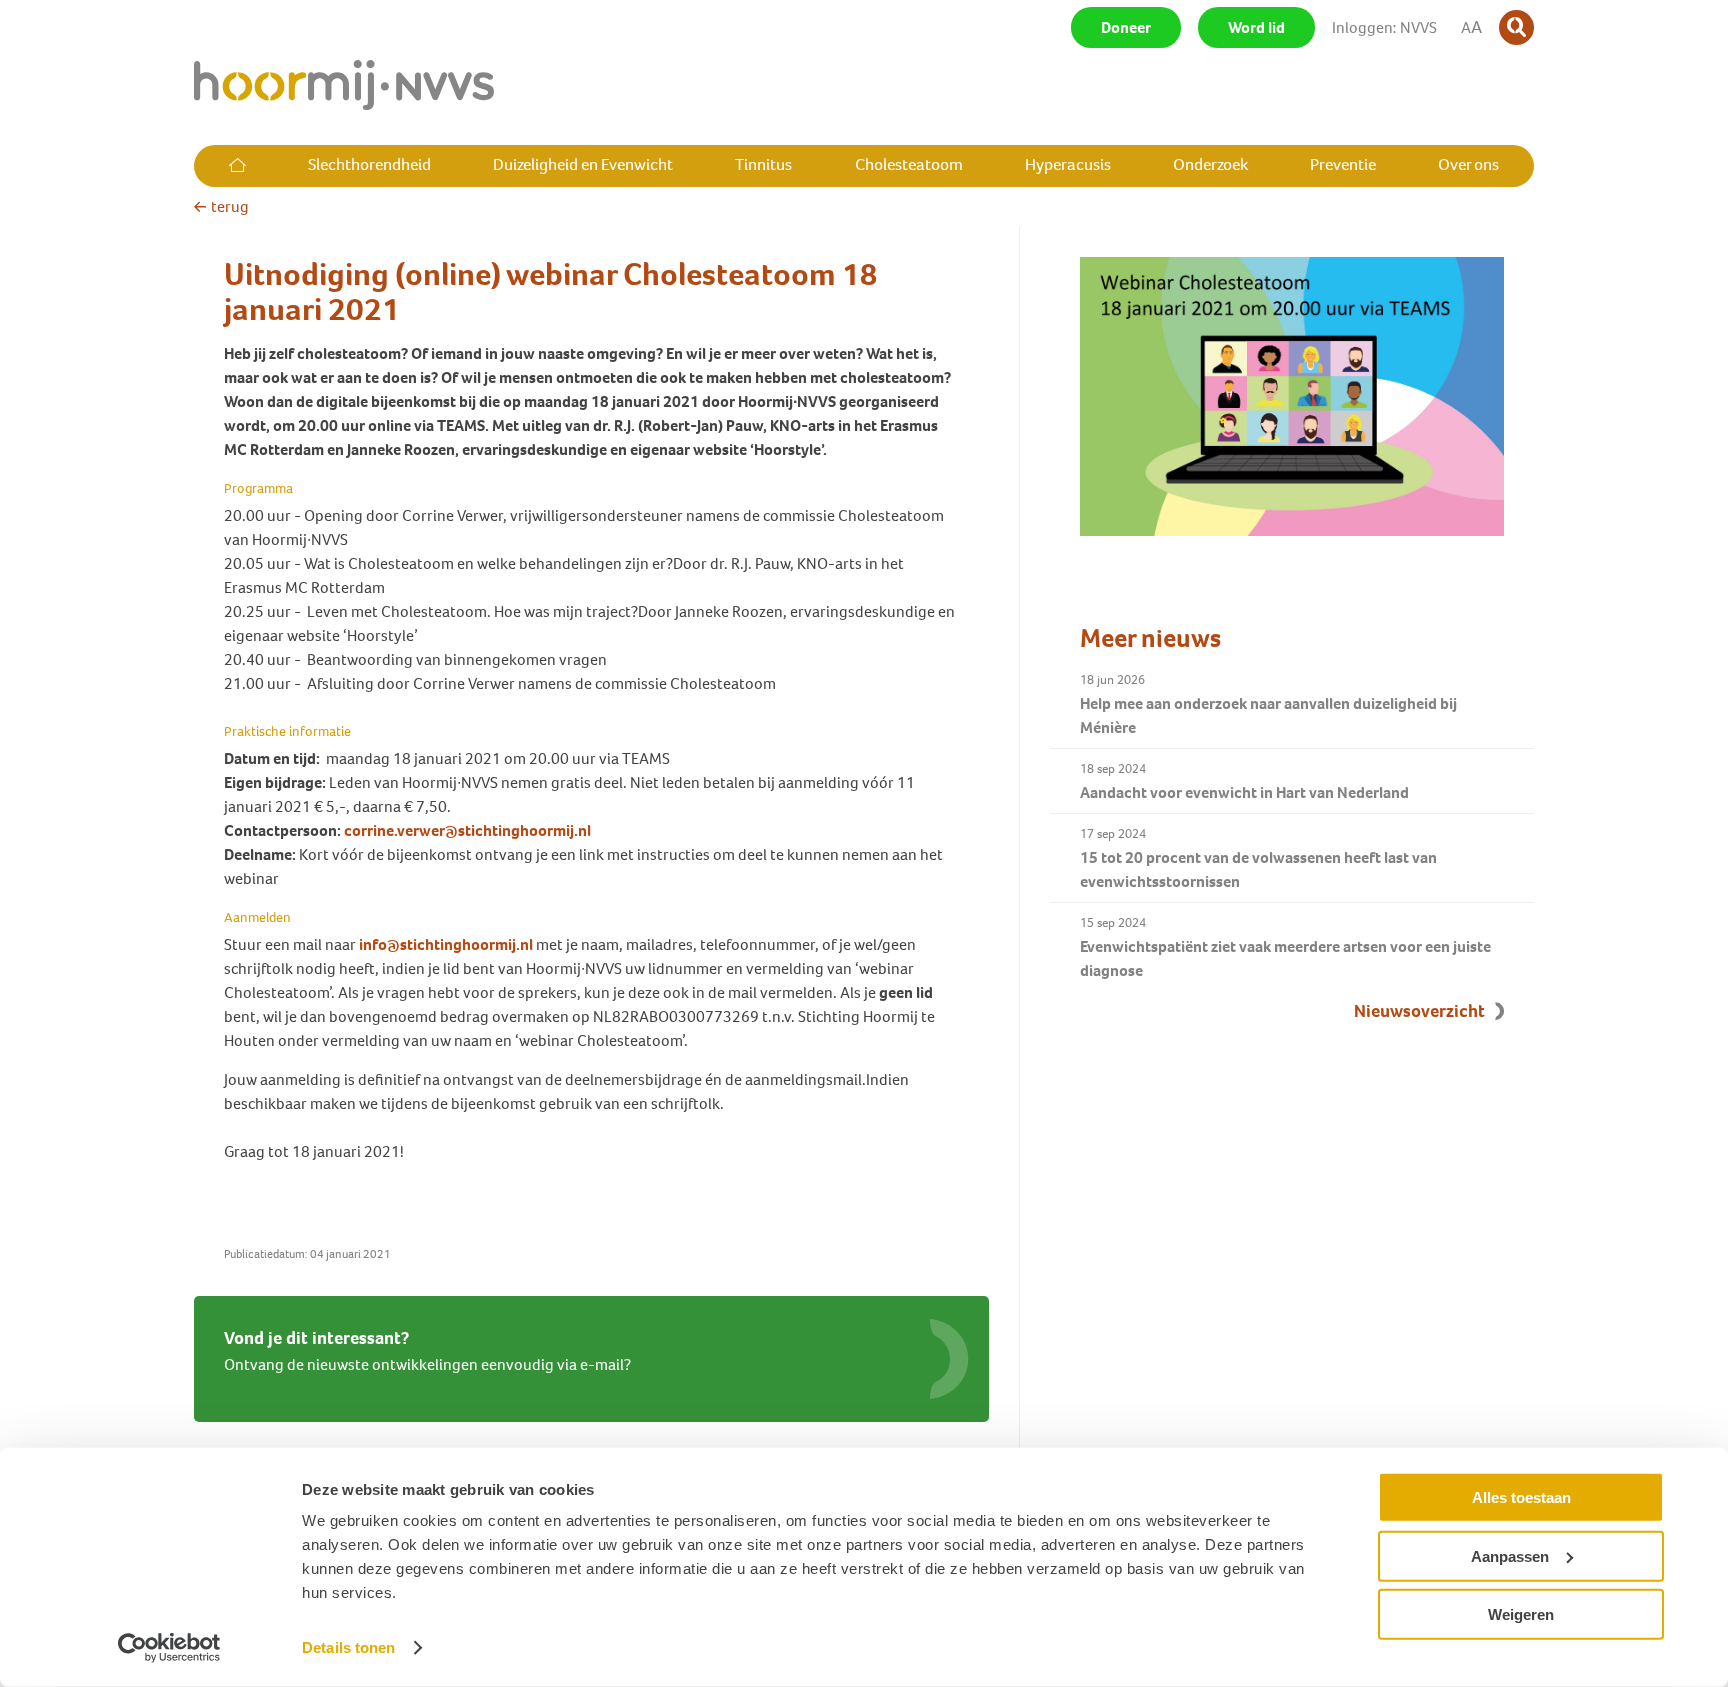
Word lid (1256, 27)
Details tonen (348, 1647)
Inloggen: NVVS (1384, 27)
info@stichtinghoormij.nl (446, 944)
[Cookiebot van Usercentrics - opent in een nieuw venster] (169, 1648)
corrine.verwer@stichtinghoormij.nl (469, 830)
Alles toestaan (1521, 1497)
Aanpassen (1510, 1555)
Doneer (1126, 27)
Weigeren (1521, 1614)
